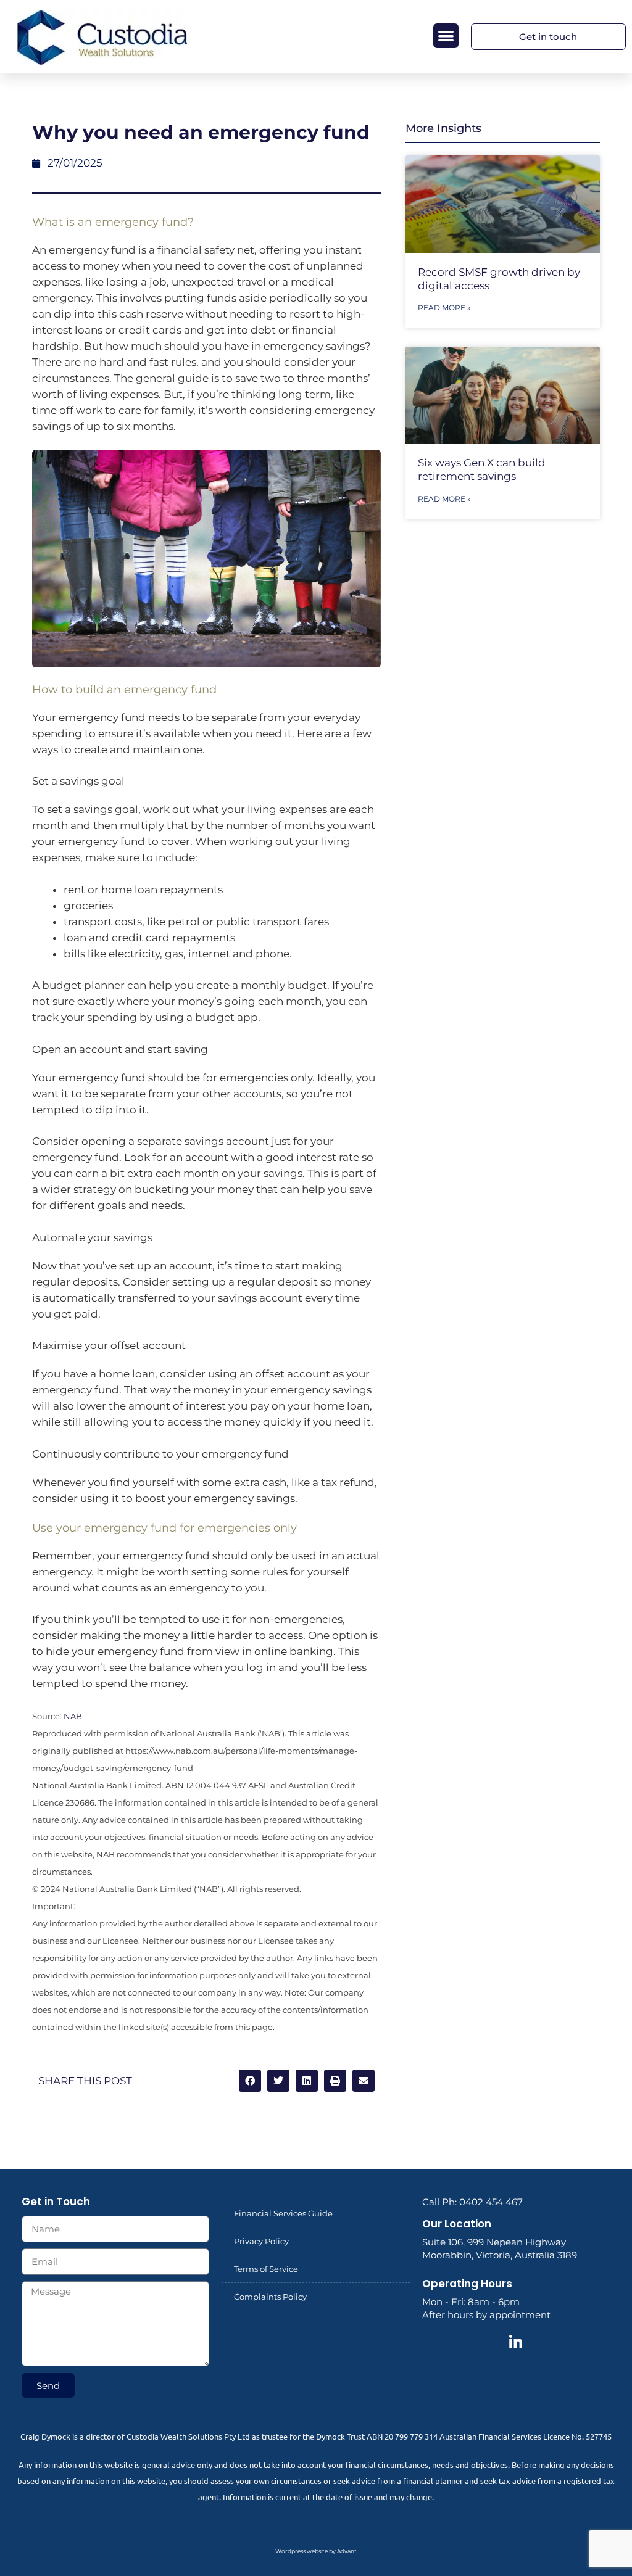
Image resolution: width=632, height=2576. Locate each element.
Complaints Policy (270, 2297)
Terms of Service (266, 2269)
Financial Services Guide (283, 2213)
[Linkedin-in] (516, 2342)
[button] (446, 36)
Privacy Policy (261, 2241)
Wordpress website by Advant (316, 2551)
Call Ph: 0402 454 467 (472, 2202)
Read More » (444, 308)
